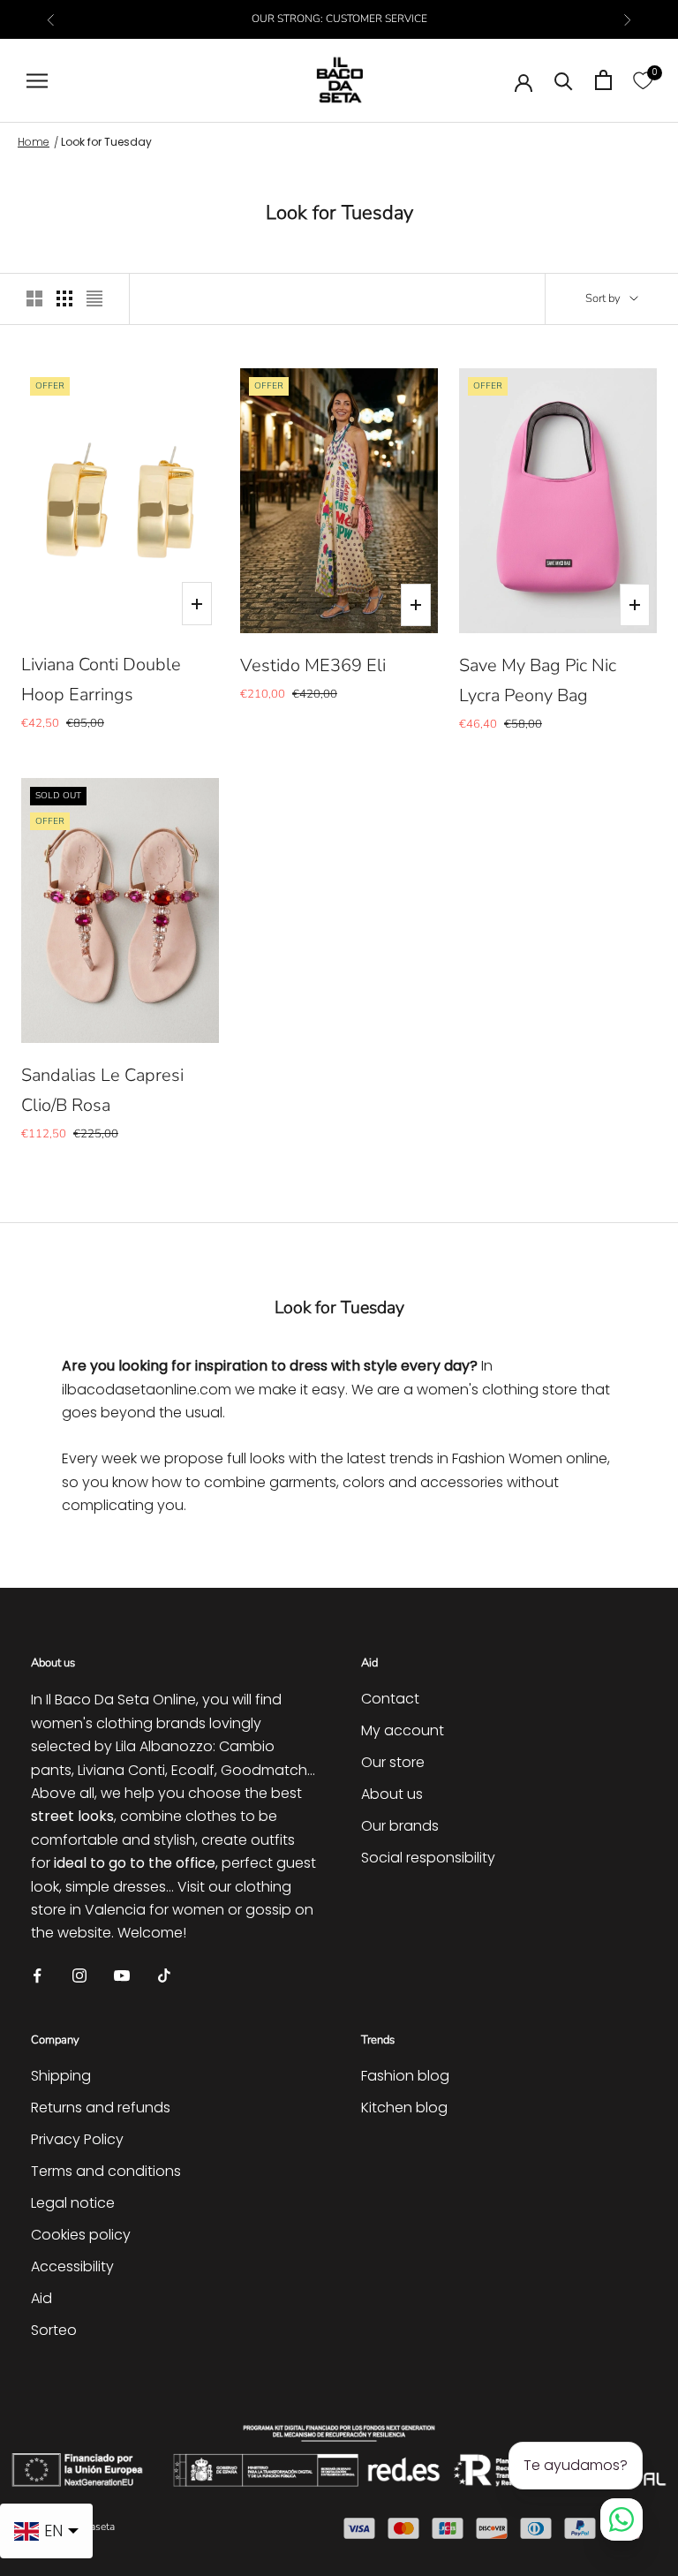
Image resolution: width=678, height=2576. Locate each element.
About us (392, 1794)
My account (403, 1730)
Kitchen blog (404, 2108)
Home (34, 142)
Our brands (400, 1826)
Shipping (61, 2076)
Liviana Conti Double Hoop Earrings (101, 680)
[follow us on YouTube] (122, 1975)
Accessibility (72, 2266)
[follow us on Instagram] (79, 1975)
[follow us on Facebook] (37, 1975)
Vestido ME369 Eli (313, 665)
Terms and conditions (106, 2171)
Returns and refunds (101, 2108)
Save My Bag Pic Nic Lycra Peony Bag (538, 680)
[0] (643, 80)
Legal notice (73, 2203)
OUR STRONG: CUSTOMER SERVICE (339, 19)
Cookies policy (81, 2235)
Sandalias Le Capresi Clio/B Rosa (102, 1090)
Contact (390, 1699)
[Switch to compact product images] (94, 298)
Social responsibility (428, 1858)
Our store (393, 1762)
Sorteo (54, 2330)
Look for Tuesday (106, 142)
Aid (41, 2298)
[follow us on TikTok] (164, 1975)
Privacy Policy (77, 2139)
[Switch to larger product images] (34, 298)
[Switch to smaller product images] (64, 298)
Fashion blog (405, 2076)
